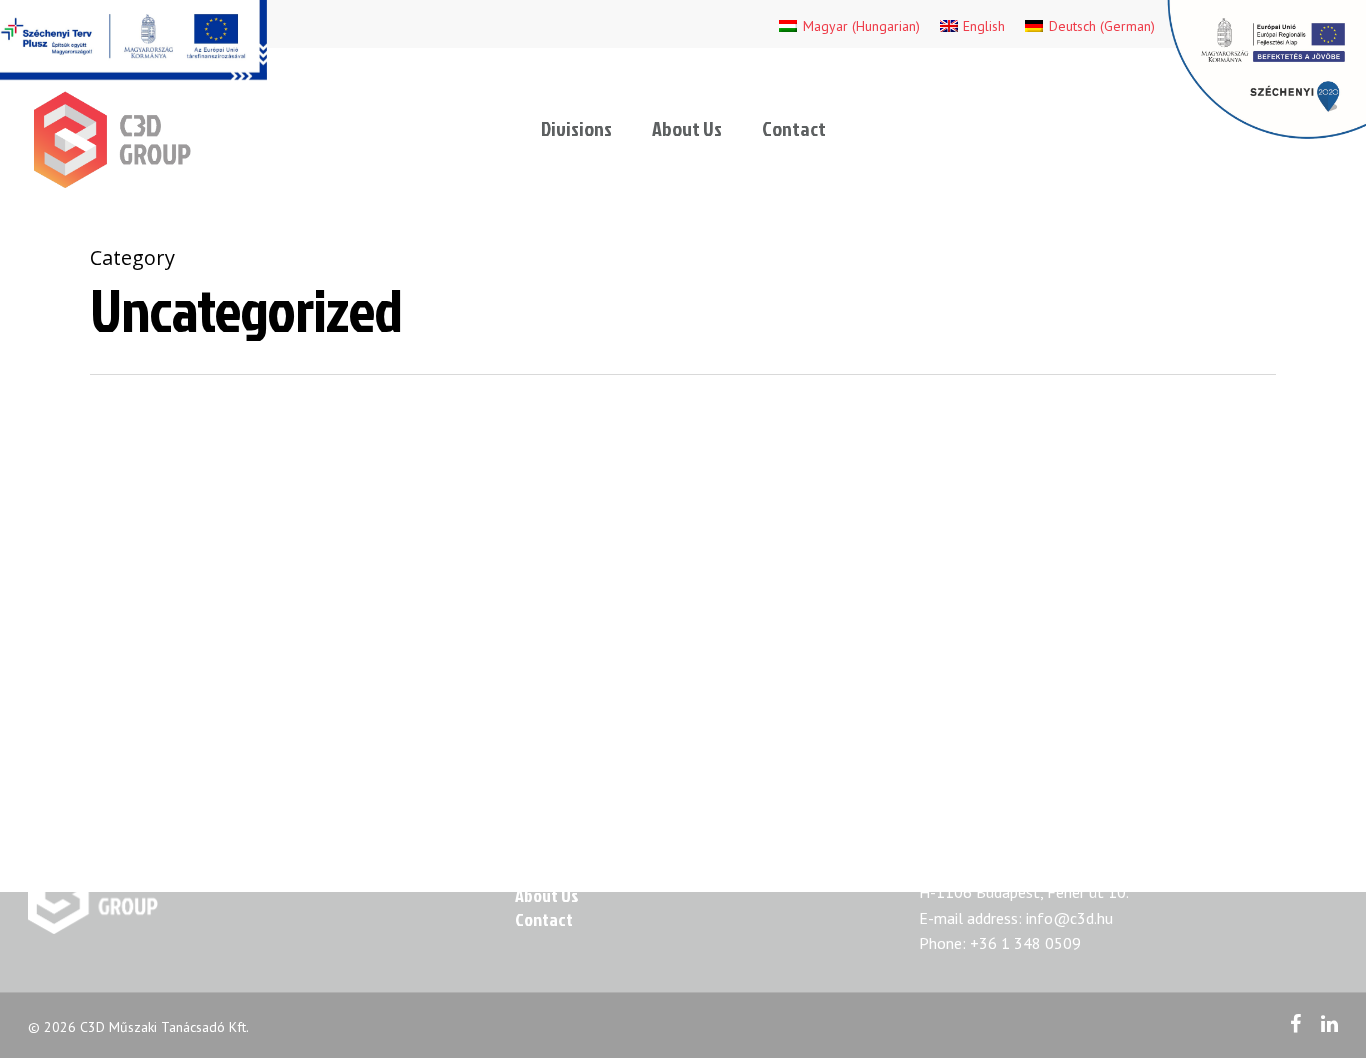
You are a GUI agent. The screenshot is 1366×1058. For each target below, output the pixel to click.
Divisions (576, 128)
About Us (687, 128)
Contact (794, 128)
